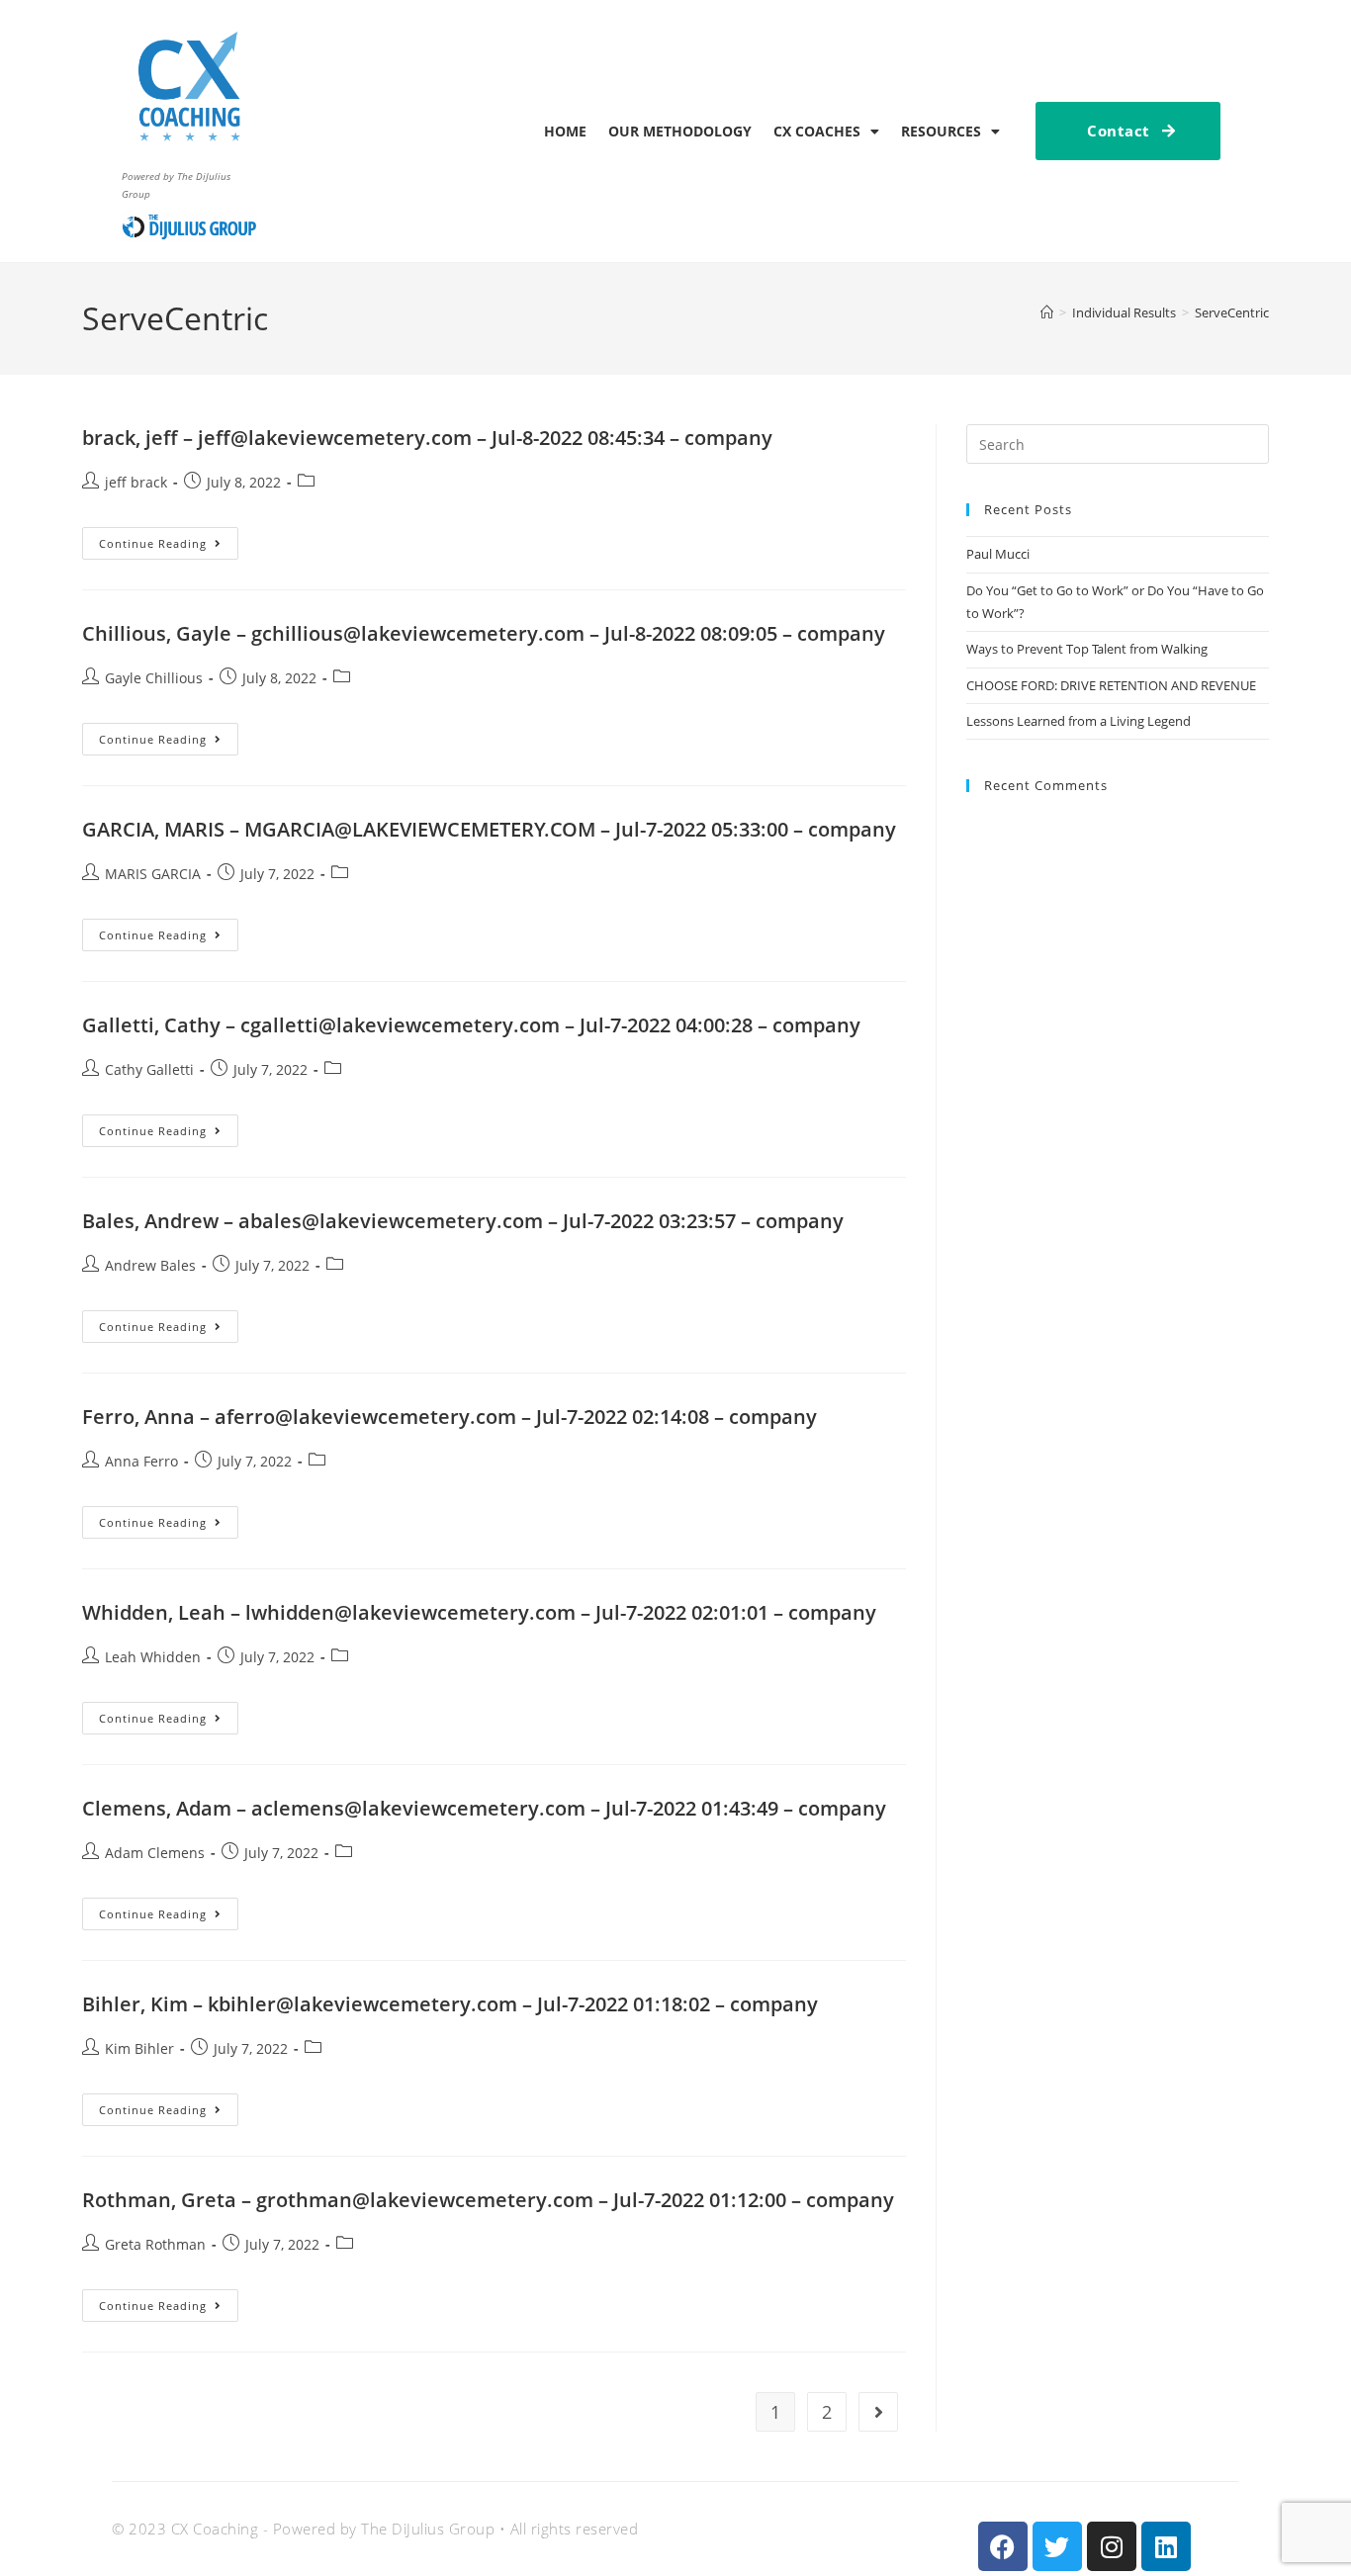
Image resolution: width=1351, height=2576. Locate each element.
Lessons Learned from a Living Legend (1079, 721)
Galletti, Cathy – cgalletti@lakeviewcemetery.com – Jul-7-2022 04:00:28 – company (471, 1025)
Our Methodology (680, 131)
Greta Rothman (155, 2244)
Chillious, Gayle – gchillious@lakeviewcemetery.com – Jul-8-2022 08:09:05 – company (484, 633)
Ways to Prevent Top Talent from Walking (1088, 649)
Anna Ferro (141, 1461)
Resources (941, 131)
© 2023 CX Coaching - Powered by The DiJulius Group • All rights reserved (375, 2529)
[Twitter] (1057, 2546)
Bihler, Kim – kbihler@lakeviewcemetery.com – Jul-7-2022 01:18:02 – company (450, 2004)
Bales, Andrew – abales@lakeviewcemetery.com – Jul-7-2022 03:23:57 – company (463, 1221)
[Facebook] (1003, 2546)
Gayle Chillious (154, 678)
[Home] (1047, 312)
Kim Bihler (139, 2048)
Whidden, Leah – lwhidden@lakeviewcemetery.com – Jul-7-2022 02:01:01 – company (479, 1612)
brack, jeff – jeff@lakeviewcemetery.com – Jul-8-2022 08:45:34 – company (427, 438)
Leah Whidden (153, 1657)
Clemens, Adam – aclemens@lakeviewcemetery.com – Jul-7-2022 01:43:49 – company (484, 1808)
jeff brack (136, 482)
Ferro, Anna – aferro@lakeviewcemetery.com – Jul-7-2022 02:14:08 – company (450, 1417)
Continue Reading (169, 539)
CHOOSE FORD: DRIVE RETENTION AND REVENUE (1111, 685)
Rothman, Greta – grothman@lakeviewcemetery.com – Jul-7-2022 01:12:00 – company (488, 2200)
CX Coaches (817, 131)
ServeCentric (1232, 312)
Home (565, 131)
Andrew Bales (150, 1265)
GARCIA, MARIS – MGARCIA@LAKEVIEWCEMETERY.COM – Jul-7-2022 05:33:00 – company (489, 829)
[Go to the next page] (878, 2412)
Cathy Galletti (149, 1069)
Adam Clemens (155, 1853)
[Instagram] (1112, 2546)
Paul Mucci (998, 554)
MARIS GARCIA (153, 874)
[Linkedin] (1166, 2546)
